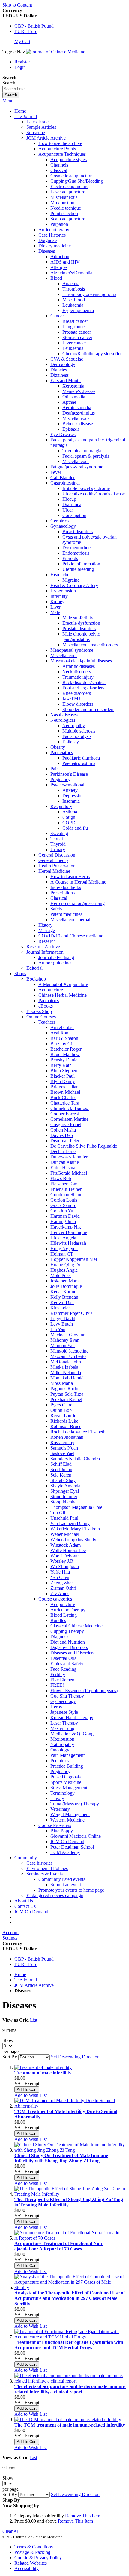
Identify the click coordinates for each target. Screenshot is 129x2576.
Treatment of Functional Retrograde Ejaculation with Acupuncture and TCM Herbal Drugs (69, 2345)
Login (20, 67)
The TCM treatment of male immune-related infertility (70, 2425)
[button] (31, 2095)
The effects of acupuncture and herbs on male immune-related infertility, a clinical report (70, 2389)
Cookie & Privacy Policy (38, 2558)
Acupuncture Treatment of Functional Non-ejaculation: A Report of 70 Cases (59, 2246)
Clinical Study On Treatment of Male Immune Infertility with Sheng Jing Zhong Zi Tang (61, 2158)
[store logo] (56, 52)
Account (10, 1933)
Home (20, 111)
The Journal (26, 1980)
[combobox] (30, 89)
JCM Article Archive (34, 1985)
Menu (8, 101)
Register (22, 62)
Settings (10, 1938)
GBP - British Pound (34, 26)
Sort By (10, 2057)
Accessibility (27, 2568)
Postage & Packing (32, 2552)
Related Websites (31, 2563)
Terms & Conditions (34, 2547)
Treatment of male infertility (43, 2073)
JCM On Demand (31, 1912)
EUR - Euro (26, 31)
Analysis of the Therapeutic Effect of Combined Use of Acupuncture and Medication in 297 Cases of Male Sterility (70, 2298)
